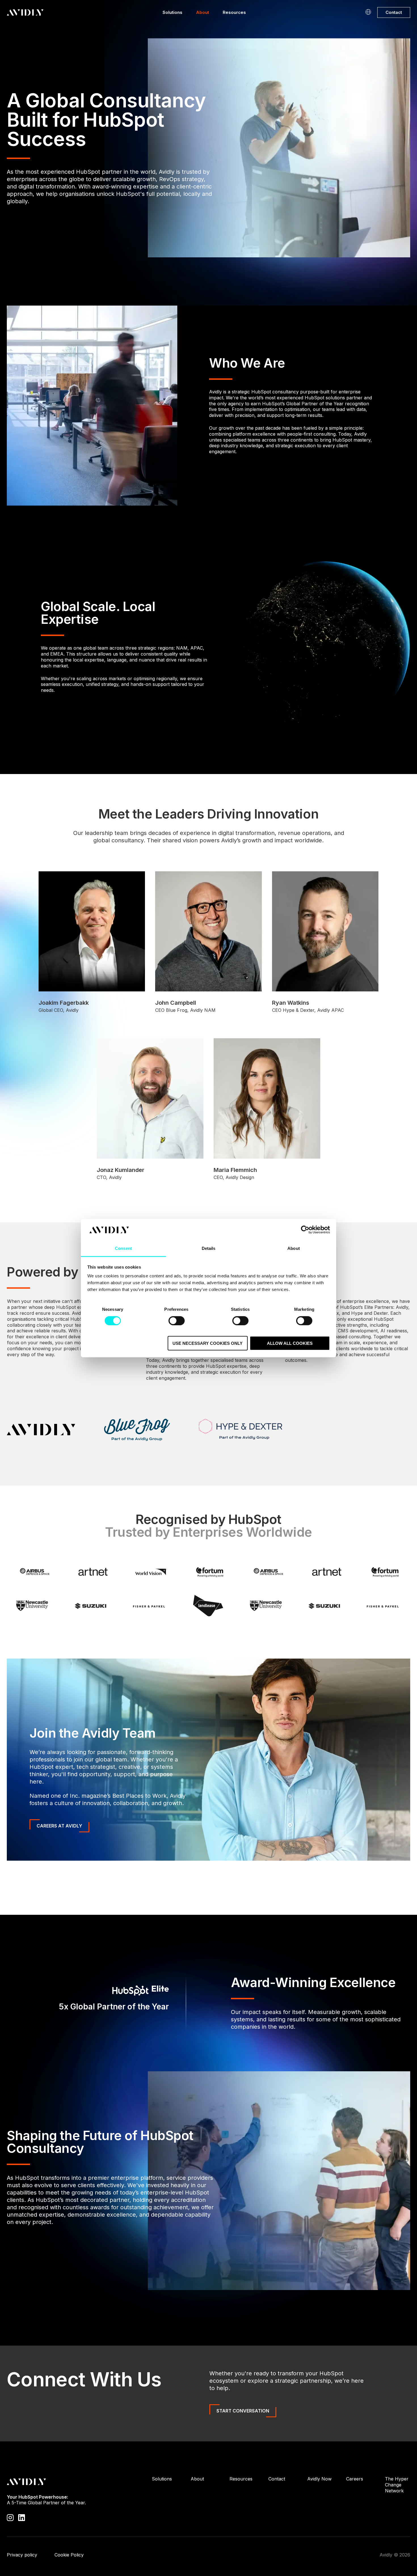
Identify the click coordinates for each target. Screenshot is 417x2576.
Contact (394, 12)
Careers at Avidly (59, 1826)
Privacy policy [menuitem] (22, 2555)
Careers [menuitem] (355, 2479)
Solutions (172, 12)
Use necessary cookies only (208, 1343)
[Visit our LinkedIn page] (22, 2517)
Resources (234, 12)
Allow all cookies (290, 1343)
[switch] (177, 1320)
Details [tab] (209, 1248)
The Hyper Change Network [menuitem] (397, 2485)
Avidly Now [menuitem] (319, 2479)
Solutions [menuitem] (162, 2479)
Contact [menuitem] (277, 2479)
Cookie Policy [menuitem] (69, 2555)
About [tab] (294, 1248)
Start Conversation (243, 2411)
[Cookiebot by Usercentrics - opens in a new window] (305, 1230)
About (203, 12)
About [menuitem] (197, 2479)
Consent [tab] (123, 1248)
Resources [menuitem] (241, 2479)
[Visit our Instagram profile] (10, 2517)
